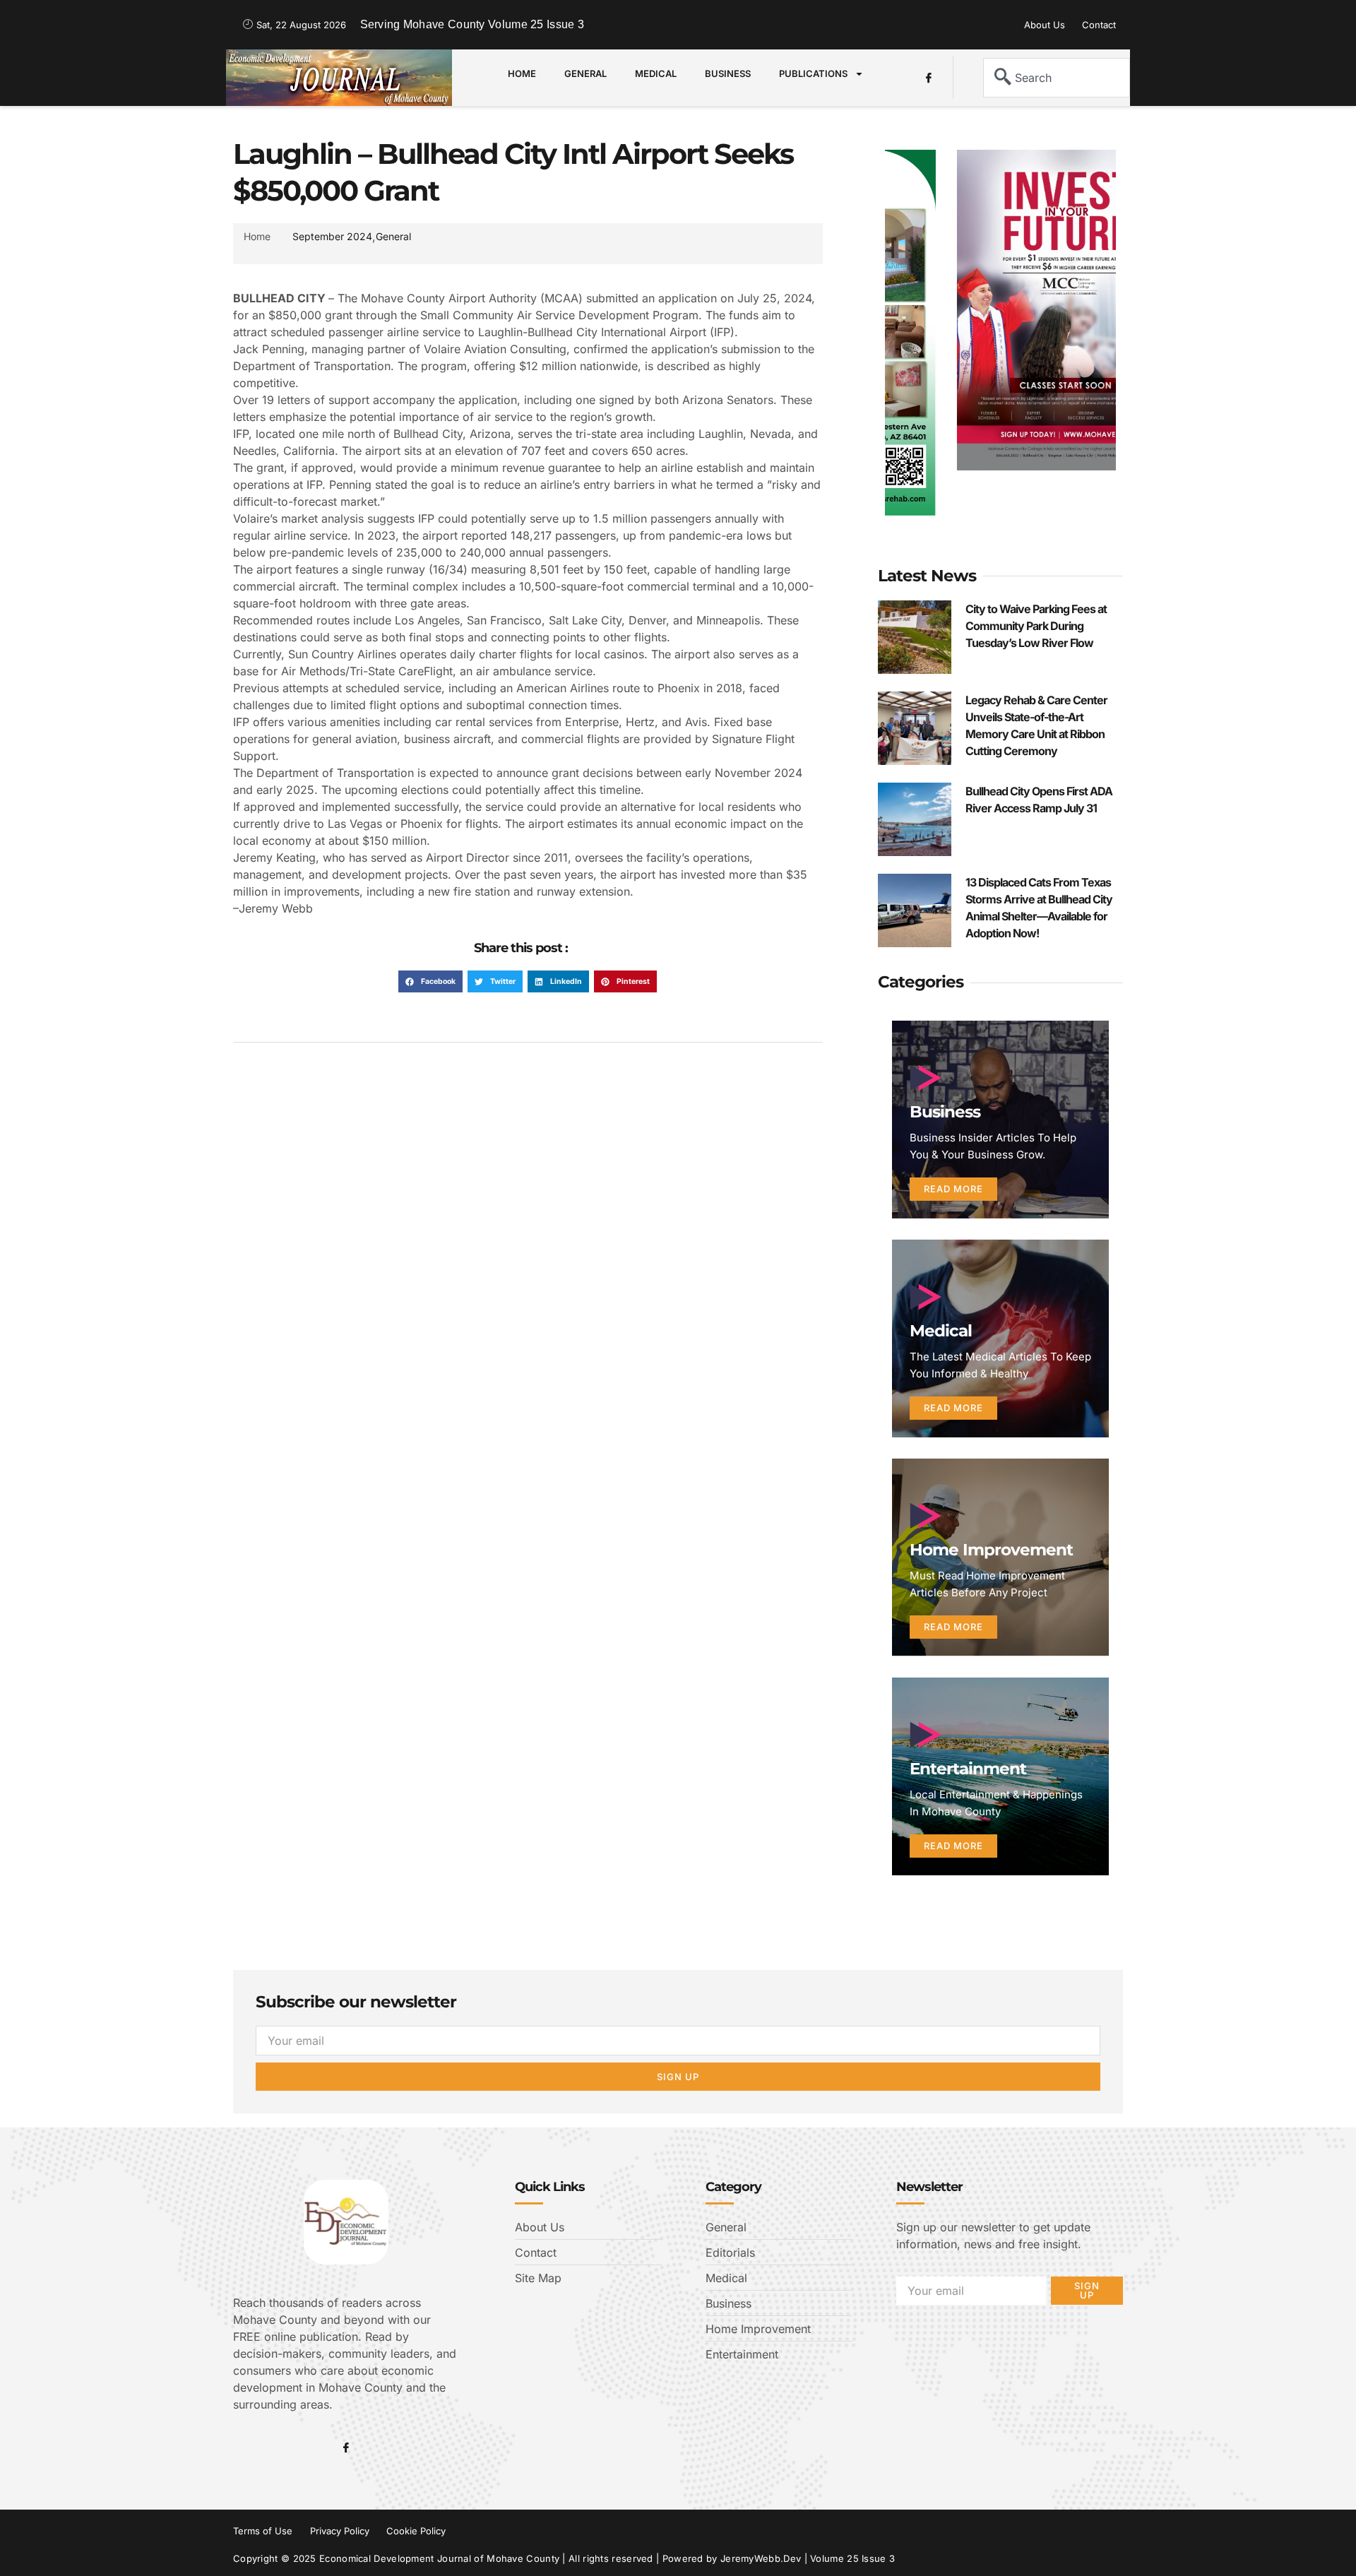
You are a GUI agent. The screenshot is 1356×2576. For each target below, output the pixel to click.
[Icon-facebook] (929, 78)
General (585, 73)
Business (728, 73)
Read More (953, 1189)
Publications (813, 73)
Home (522, 73)
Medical (656, 73)
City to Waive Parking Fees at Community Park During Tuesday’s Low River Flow (1036, 626)
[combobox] (1057, 78)
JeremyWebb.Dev (761, 2558)
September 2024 (332, 236)
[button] (430, 982)
